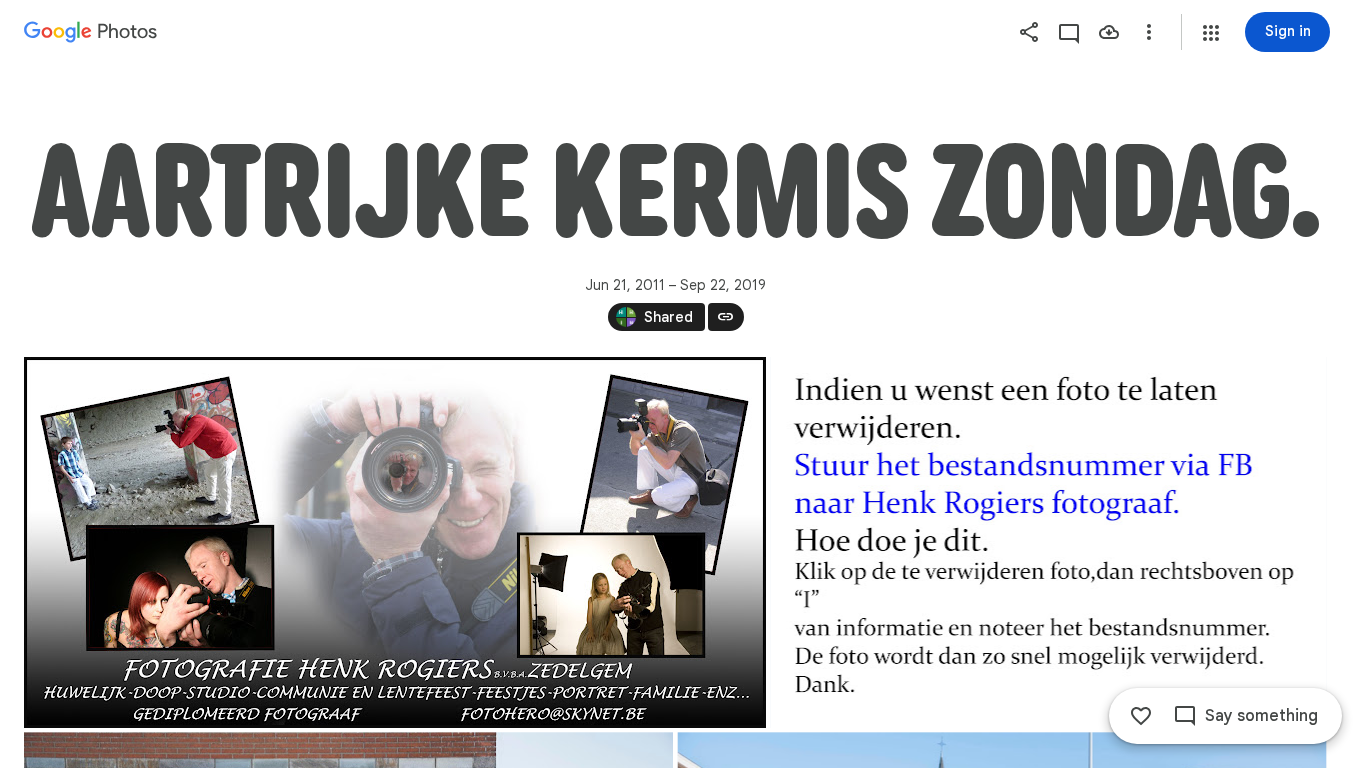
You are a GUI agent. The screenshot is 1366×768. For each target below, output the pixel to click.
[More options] (1149, 32)
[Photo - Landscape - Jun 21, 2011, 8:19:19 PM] (395, 542)
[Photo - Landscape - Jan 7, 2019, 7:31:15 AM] (1048, 542)
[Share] (1029, 32)
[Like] (1141, 716)
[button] (1211, 33)
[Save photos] (1109, 32)
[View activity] (1069, 32)
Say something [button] (1261, 716)
